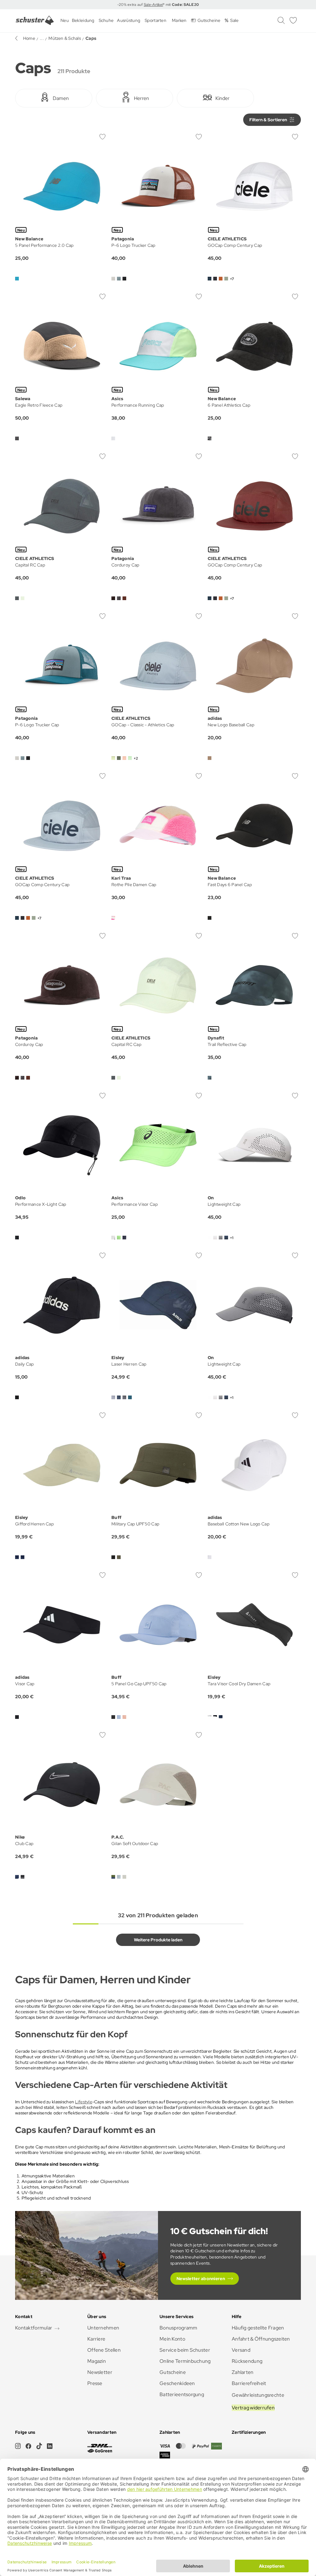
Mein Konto (172, 2339)
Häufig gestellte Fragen (258, 2328)
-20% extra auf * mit (158, 5)
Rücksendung (247, 2361)
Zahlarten (243, 2372)
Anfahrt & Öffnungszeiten (261, 2339)
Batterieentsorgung (182, 2394)
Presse (95, 2383)
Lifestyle (84, 2102)
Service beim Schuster (185, 2350)
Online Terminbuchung (185, 2361)
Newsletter (100, 2372)
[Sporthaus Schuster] (35, 20)
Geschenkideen (177, 2383)
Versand (241, 2350)
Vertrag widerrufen (253, 2408)
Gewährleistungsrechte (258, 2395)
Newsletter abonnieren (201, 2279)
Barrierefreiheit (249, 2383)
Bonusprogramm (179, 2328)
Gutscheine (173, 2372)
